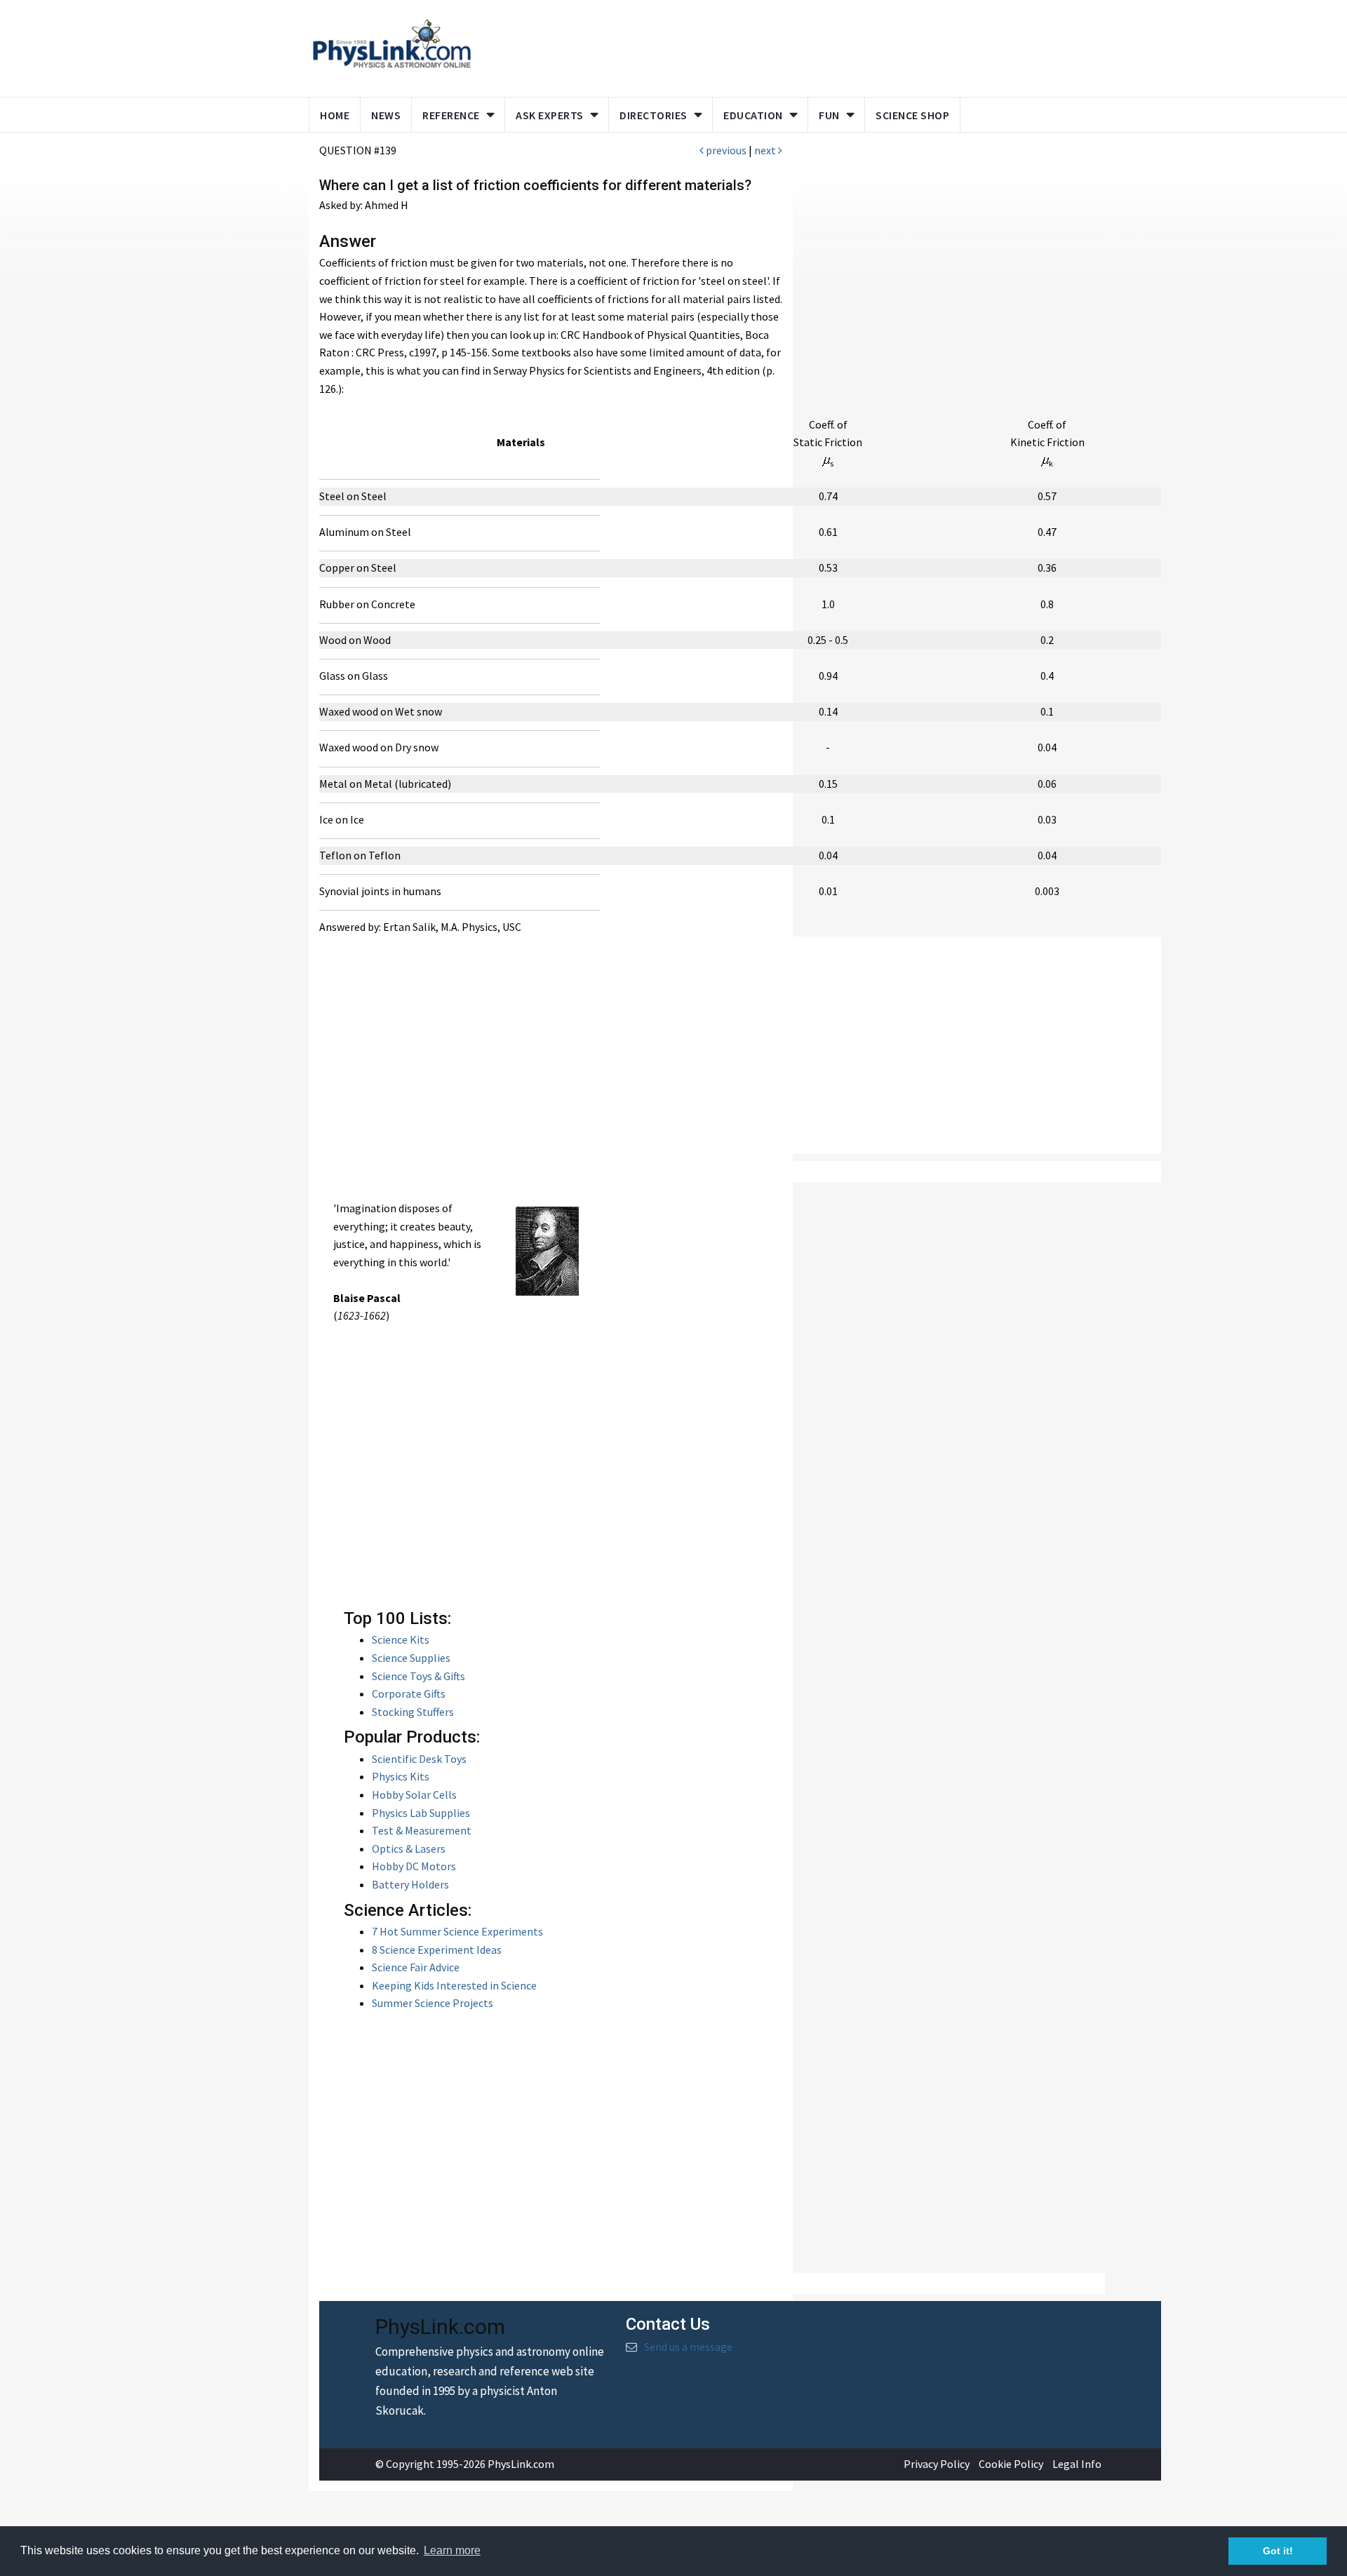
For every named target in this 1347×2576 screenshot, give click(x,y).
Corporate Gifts (409, 1693)
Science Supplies (411, 1658)
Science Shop (912, 115)
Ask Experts (550, 115)
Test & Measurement (422, 1830)
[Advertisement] (752, 46)
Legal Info (1077, 2464)
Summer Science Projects (433, 2003)
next (766, 150)
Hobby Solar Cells (414, 1795)
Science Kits (401, 1639)
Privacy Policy (937, 2464)
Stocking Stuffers (413, 1712)
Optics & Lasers (409, 1849)
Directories (654, 115)
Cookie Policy (1011, 2464)
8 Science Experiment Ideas (437, 1950)
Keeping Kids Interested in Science (454, 1985)
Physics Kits (401, 1776)
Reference (451, 115)
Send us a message (688, 2347)
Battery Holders (410, 1884)
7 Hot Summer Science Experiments (457, 1931)
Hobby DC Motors (414, 1866)
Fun (829, 115)
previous (725, 150)
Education (753, 115)
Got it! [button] (1278, 2551)
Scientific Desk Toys (419, 1759)
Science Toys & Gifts (418, 1676)
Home (335, 115)
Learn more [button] (452, 2550)
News (386, 115)
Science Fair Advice (416, 1967)
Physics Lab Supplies (421, 1813)
